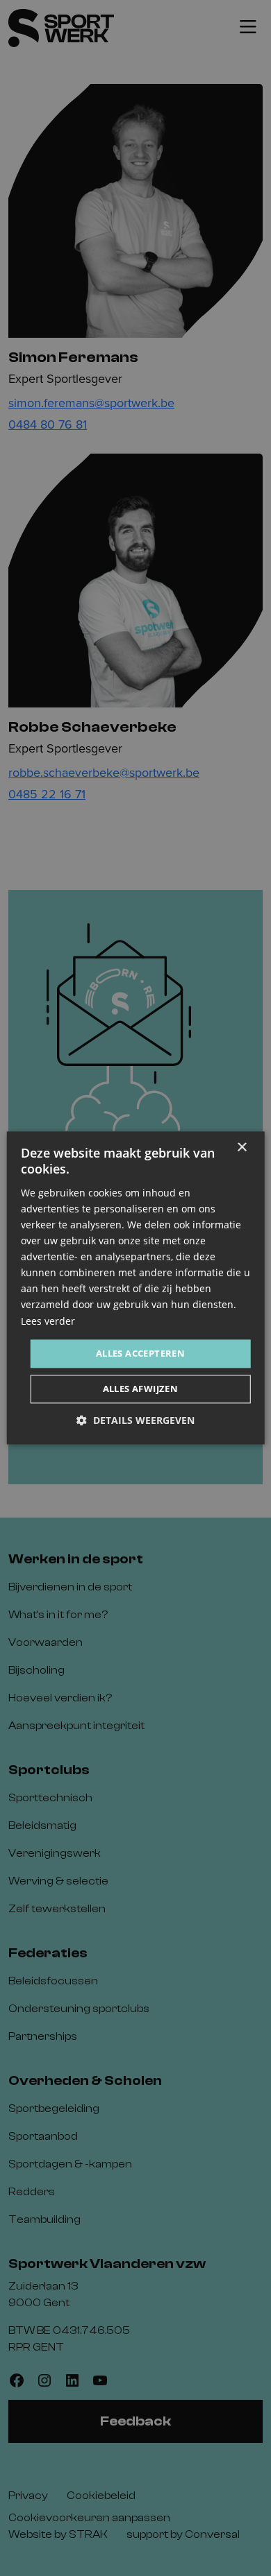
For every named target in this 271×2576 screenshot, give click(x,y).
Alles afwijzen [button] (141, 1389)
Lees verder (48, 1321)
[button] (135, 1421)
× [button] (241, 1148)
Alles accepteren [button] (140, 1353)
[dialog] (135, 1288)
